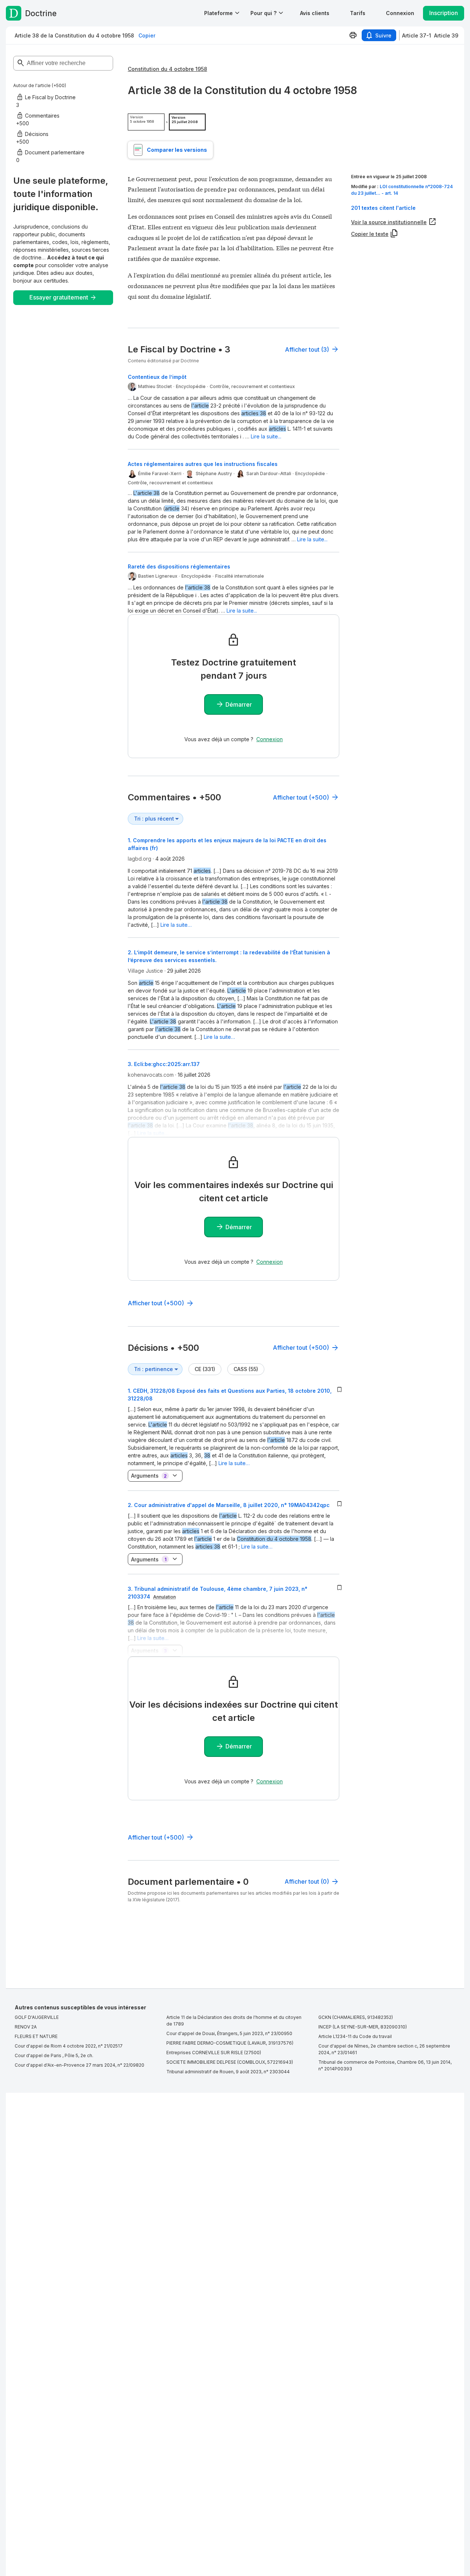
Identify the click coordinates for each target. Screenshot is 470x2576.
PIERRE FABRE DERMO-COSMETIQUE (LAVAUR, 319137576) (230, 2043)
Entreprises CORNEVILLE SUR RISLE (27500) (214, 2053)
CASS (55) (246, 1369)
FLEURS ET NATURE (36, 2036)
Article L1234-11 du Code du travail (355, 2036)
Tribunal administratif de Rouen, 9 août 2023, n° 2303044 (228, 2072)
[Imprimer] (353, 35)
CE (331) (205, 1369)
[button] (315, 13)
